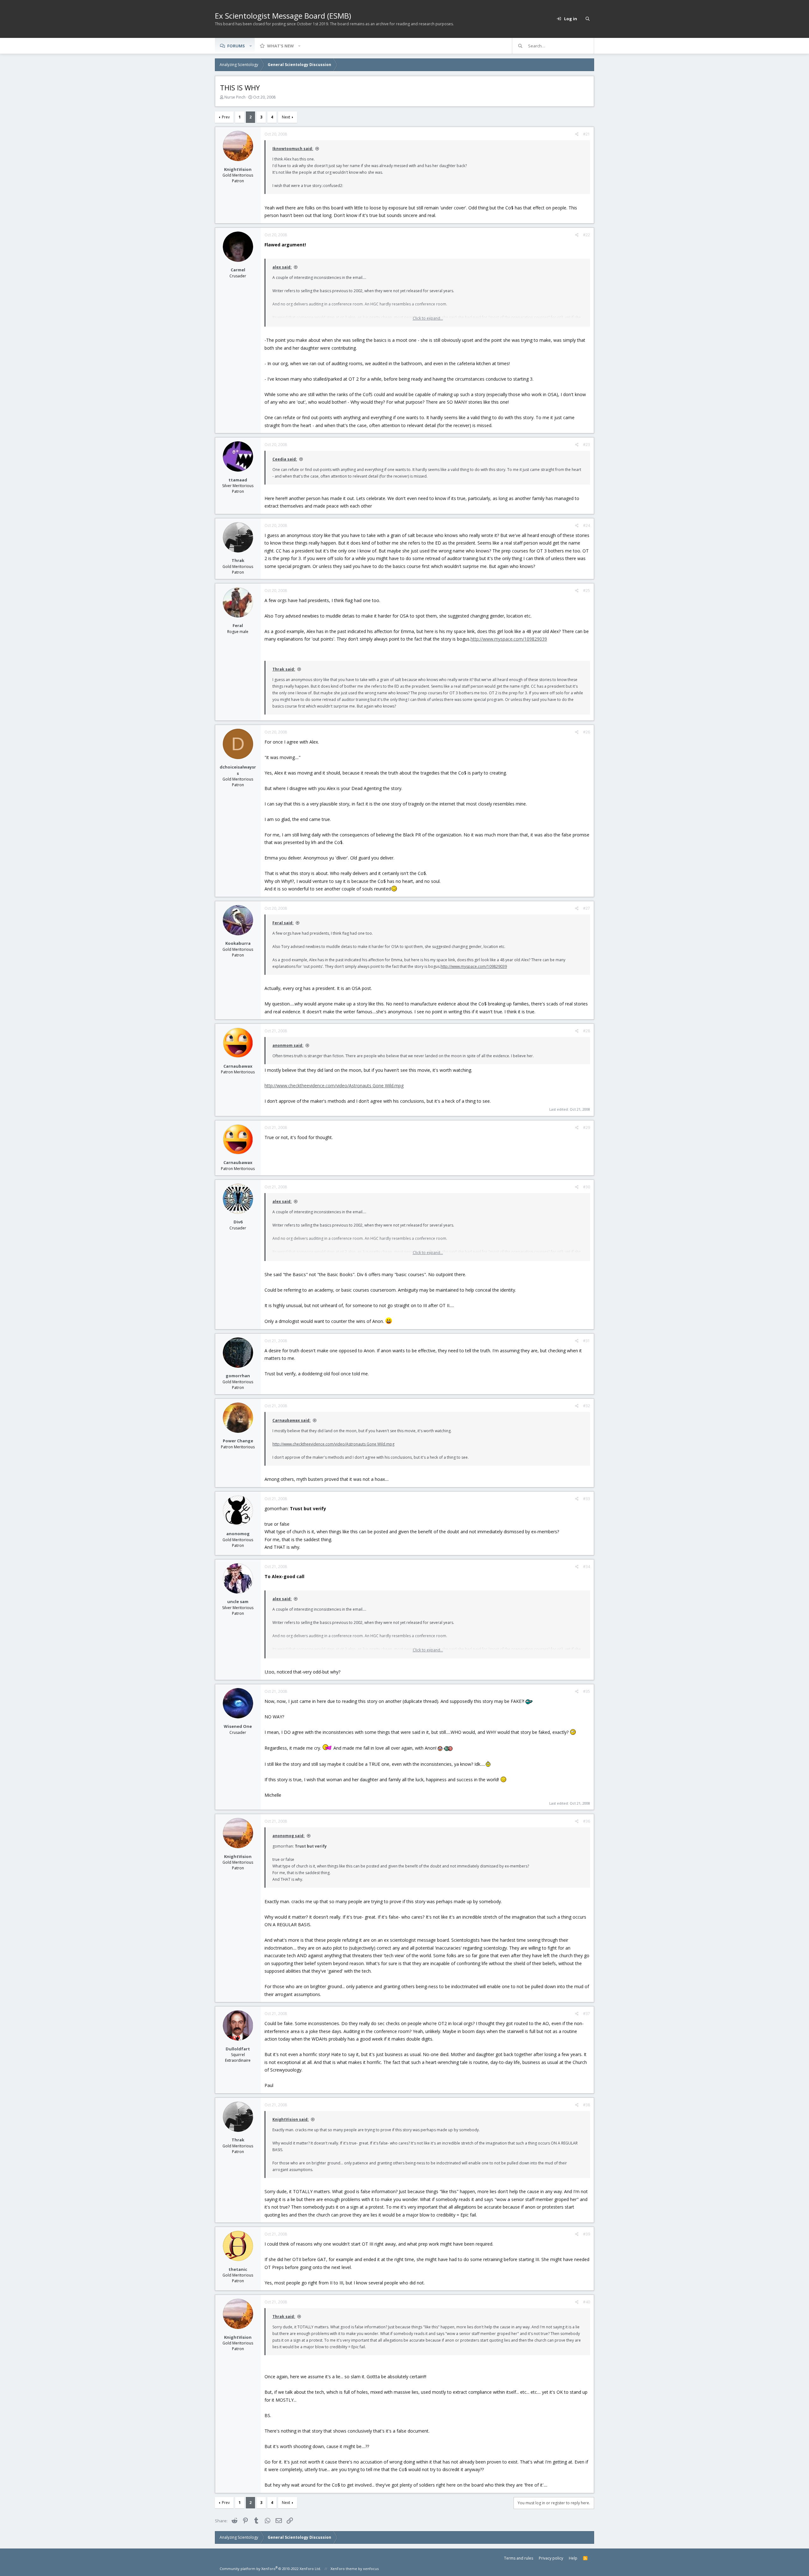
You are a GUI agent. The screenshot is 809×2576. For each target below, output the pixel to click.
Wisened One (238, 1726)
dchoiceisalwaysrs (238, 770)
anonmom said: (288, 1045)
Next (286, 117)
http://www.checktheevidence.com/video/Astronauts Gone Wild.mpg (334, 1086)
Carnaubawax (238, 1066)
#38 (587, 2105)
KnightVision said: (291, 2119)
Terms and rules (519, 2558)
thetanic (238, 2269)
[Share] (577, 134)
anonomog (238, 1534)
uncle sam (238, 1602)
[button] (251, 46)
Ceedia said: (285, 459)
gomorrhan (238, 1376)
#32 (587, 1406)
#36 (587, 1821)
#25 (587, 591)
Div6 (238, 1222)
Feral (238, 625)
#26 (587, 732)
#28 (587, 1031)
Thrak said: (284, 669)
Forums (236, 46)
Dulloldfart (238, 2049)
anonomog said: (289, 1836)
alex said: (282, 267)
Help (573, 2558)
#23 (587, 445)
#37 (587, 2014)
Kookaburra (238, 943)
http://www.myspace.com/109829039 (509, 639)
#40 (587, 2302)
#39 (587, 2234)
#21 (587, 134)
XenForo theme (344, 2569)
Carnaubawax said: (292, 1420)
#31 (587, 1341)
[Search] (587, 19)
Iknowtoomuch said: (293, 149)
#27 (587, 908)
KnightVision (238, 169)
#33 (587, 1499)
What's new (280, 46)
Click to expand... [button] (428, 318)
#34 (587, 1567)
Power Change (238, 1441)
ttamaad (238, 480)
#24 (587, 525)
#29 (587, 1128)
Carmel (238, 270)
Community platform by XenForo (270, 2569)
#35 (587, 1691)
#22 (587, 235)
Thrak (238, 560)
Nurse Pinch (235, 97)
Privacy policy (551, 2558)
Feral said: (283, 923)
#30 (587, 1187)
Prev (226, 117)
